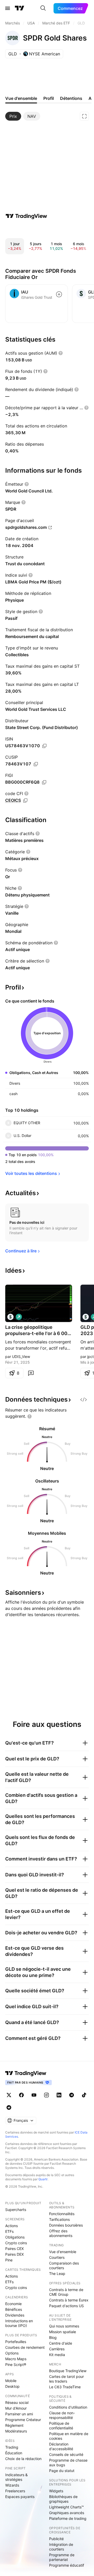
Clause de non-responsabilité (62, 2415)
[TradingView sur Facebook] (21, 2095)
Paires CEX (14, 2249)
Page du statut (62, 2471)
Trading (12, 2447)
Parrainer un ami (19, 2414)
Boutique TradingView (68, 2371)
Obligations (15, 2237)
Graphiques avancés (67, 2513)
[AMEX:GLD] (10, 1317)
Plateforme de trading (68, 2518)
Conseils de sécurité (66, 2454)
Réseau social (17, 2402)
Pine (9, 2260)
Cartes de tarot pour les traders (66, 2379)
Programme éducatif (67, 2565)
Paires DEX (14, 2254)
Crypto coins (16, 2243)
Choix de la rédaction (23, 2459)
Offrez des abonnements (61, 2233)
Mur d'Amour (16, 2408)
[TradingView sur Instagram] (46, 2095)
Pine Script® (16, 2364)
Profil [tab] (49, 98)
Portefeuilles (16, 2342)
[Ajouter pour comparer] (59, 294)
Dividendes (15, 2315)
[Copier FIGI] (44, 782)
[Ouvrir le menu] (8, 8)
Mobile (11, 2381)
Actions (11, 2226)
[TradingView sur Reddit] (9, 2107)
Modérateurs (16, 2431)
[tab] (13, 116)
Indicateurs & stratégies (16, 2477)
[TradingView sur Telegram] (72, 2095)
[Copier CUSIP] (36, 764)
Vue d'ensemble (63, 2252)
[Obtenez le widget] (84, 1400)
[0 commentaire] (31, 1373)
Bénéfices (14, 2309)
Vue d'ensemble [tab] (21, 98)
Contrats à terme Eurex (69, 2300)
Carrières (57, 2349)
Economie (13, 2304)
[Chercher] (43, 8)
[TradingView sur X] (9, 2095)
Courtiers (57, 2257)
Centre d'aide (61, 2343)
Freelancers (15, 2491)
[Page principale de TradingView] (20, 8)
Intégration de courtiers (61, 2547)
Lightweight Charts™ (66, 2507)
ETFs (9, 2231)
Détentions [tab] (71, 98)
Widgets (56, 2491)
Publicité (56, 2539)
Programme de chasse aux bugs (68, 2463)
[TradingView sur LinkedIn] (59, 2095)
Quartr (43, 2179)
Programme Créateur (23, 2420)
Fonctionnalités (62, 2214)
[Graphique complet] (84, 116)
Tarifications (59, 2219)
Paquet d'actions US (66, 2306)
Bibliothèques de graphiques (63, 2499)
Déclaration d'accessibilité (61, 2446)
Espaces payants (20, 2497)
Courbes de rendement (25, 2347)
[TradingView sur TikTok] (84, 2095)
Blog (53, 2337)
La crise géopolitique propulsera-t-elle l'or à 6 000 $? (38, 1331)
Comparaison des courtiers (64, 2265)
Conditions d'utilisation (68, 2407)
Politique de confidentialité (61, 2426)
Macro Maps (16, 2359)
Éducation (14, 2453)
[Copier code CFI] (25, 801)
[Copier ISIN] (44, 746)
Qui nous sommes (64, 2326)
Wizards (12, 2485)
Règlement (14, 2425)
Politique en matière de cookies (69, 2436)
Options (12, 2353)
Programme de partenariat (62, 2557)
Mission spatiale (63, 2332)
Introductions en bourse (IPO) (19, 2323)
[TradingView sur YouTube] (34, 2095)
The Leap (57, 2273)
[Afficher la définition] (61, 353)
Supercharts (16, 2210)
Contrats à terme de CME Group (66, 2292)
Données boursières (66, 2225)
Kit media (57, 2355)
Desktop (12, 2386)
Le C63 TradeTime (65, 2387)
